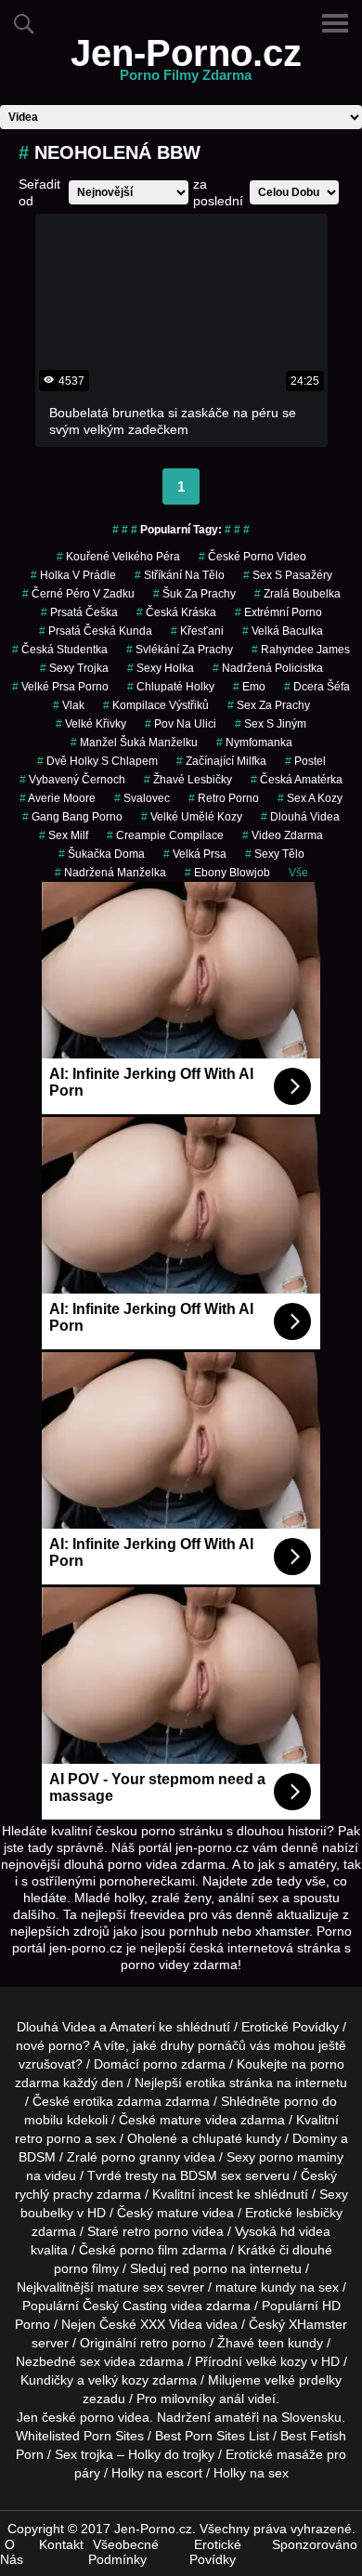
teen (271, 2343)
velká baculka (283, 631)
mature (181, 2120)
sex (90, 2361)
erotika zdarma (117, 2101)
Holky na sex (251, 2473)
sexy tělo (275, 854)
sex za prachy (269, 705)
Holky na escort (157, 2473)
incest (216, 2194)
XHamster (318, 2324)
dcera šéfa (317, 687)
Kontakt (61, 2544)
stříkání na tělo (180, 575)
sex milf (64, 835)
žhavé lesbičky (188, 780)
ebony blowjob (227, 873)
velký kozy (118, 2380)
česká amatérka (297, 780)
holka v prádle (73, 575)
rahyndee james (301, 650)
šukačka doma (102, 854)
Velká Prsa (195, 854)
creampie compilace (165, 835)
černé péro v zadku (78, 594)
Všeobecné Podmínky (123, 2552)
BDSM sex (211, 2175)
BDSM (37, 2157)
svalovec (142, 798)
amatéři (237, 2417)
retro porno (224, 798)
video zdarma (283, 835)
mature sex (130, 2287)
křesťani (197, 631)
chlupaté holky (171, 687)
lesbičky (319, 2213)
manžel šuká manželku (134, 743)
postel (305, 761)
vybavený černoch (72, 780)
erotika (206, 2083)
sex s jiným (271, 724)
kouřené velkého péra (118, 557)
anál (232, 2399)
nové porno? (53, 2045)
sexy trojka (74, 668)
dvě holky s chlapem (97, 761)
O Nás (12, 2552)
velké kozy (277, 2361)
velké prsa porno (60, 687)
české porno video (252, 557)
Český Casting (125, 2306)
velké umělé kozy (192, 817)
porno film (149, 2250)
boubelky (47, 2213)
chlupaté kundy (237, 2138)
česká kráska (176, 612)
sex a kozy (310, 798)
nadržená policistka (268, 668)
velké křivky (91, 724)
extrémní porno (278, 612)
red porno (199, 2268)
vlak (69, 705)
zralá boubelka (297, 594)
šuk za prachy (194, 594)
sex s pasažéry (288, 575)
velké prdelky (303, 2380)
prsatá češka (79, 612)
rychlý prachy (54, 2194)
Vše (298, 873)
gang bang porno (72, 817)
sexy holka (161, 668)
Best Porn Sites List (212, 2436)
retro (154, 2343)
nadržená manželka (110, 873)
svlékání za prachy (180, 650)
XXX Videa (171, 2324)
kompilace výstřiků (156, 705)
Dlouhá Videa (300, 817)
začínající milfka (221, 761)
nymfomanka (254, 743)
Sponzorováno (315, 2544)
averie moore (58, 798)
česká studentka (60, 650)
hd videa (305, 2231)
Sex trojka (84, 2454)
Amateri (132, 2027)
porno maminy (301, 2157)
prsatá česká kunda (96, 631)
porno (160, 2064)
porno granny (141, 2157)
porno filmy (86, 2268)
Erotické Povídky (290, 2027)
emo (249, 687)
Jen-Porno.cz (186, 64)
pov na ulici (181, 724)
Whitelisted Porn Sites (80, 2436)
